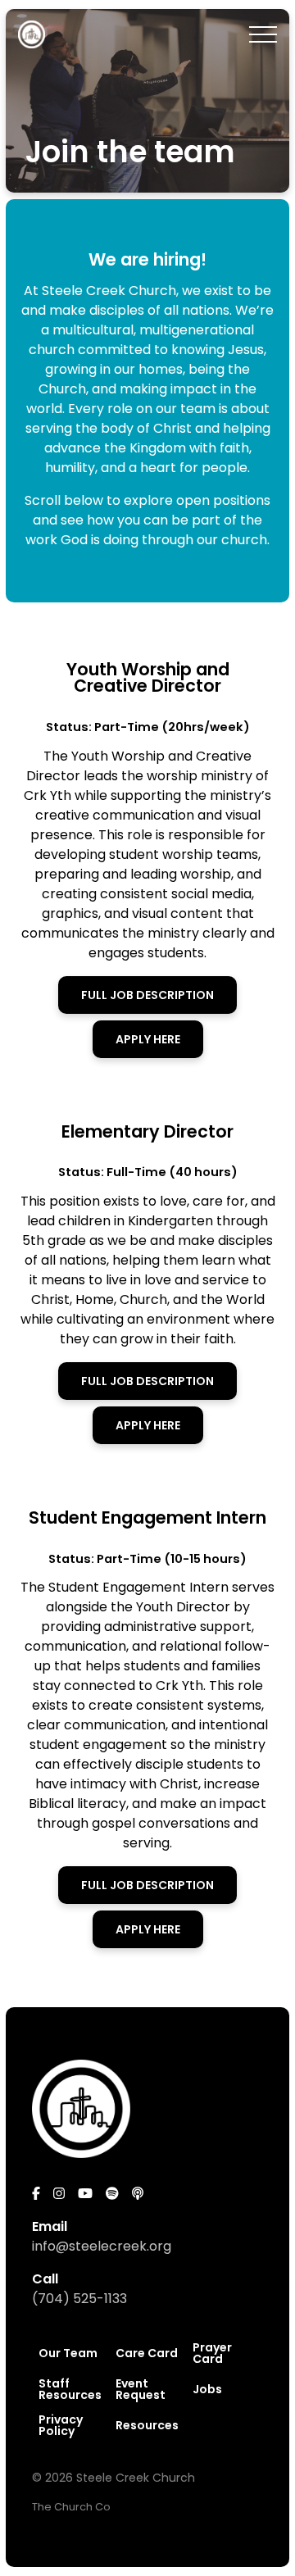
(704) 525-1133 (79, 2299)
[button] (263, 34)
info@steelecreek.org (102, 2246)
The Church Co (71, 2507)
